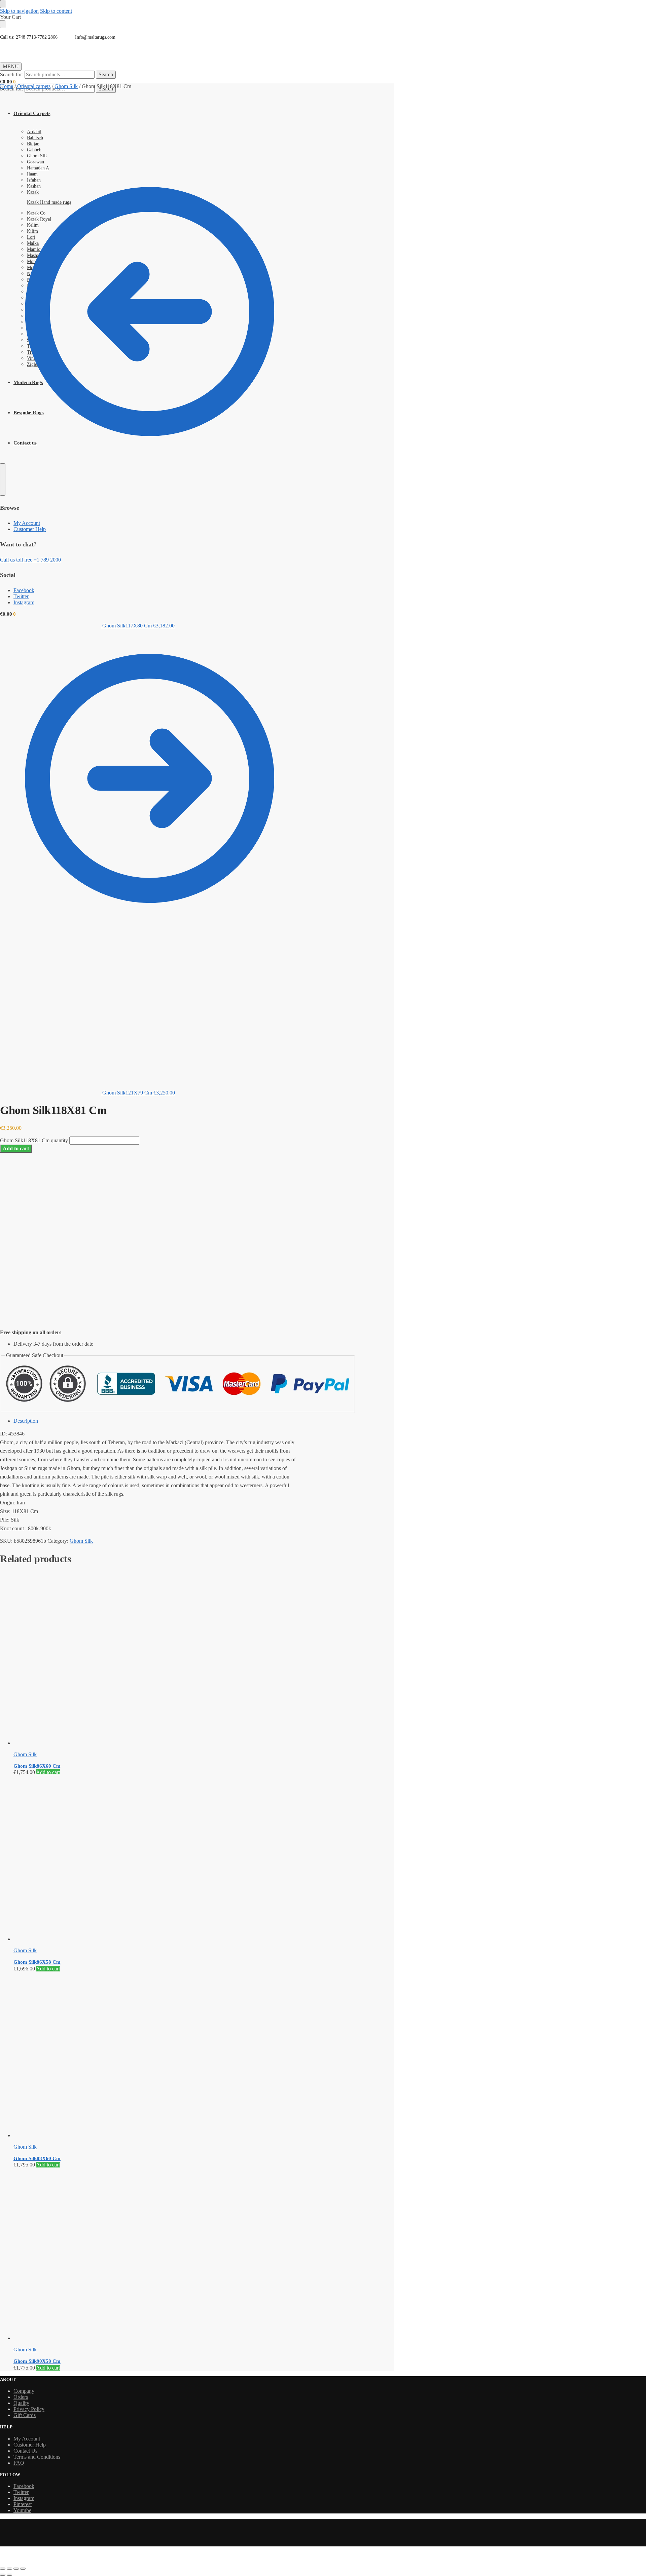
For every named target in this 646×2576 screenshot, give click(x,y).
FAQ (19, 2463)
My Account (27, 2439)
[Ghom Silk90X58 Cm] (156, 2255)
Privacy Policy (29, 2409)
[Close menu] (3, 4)
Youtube (22, 2510)
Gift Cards (25, 2415)
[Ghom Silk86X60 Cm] (156, 1660)
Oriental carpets (34, 86)
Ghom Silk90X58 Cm (37, 2361)
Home (7, 86)
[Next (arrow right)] (9, 2575)
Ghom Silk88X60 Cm (37, 2158)
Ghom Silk (66, 86)
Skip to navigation (19, 11)
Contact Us (25, 2451)
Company (24, 2391)
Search (106, 74)
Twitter (21, 2492)
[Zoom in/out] (3, 2569)
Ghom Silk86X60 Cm (37, 1766)
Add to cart (16, 1148)
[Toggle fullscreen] (9, 2569)
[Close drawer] (3, 24)
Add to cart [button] (48, 1772)
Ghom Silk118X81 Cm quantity (34, 1140)
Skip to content (56, 11)
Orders (21, 2397)
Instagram (24, 2498)
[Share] (16, 2569)
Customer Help (30, 2445)
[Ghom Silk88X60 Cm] (156, 2055)
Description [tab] (26, 1421)
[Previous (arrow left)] (3, 2575)
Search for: (12, 74)
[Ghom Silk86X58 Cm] (156, 1859)
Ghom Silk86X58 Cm (37, 1962)
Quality (21, 2403)
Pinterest (23, 2504)
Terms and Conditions (37, 2457)
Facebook (24, 2486)
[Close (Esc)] (23, 2569)
